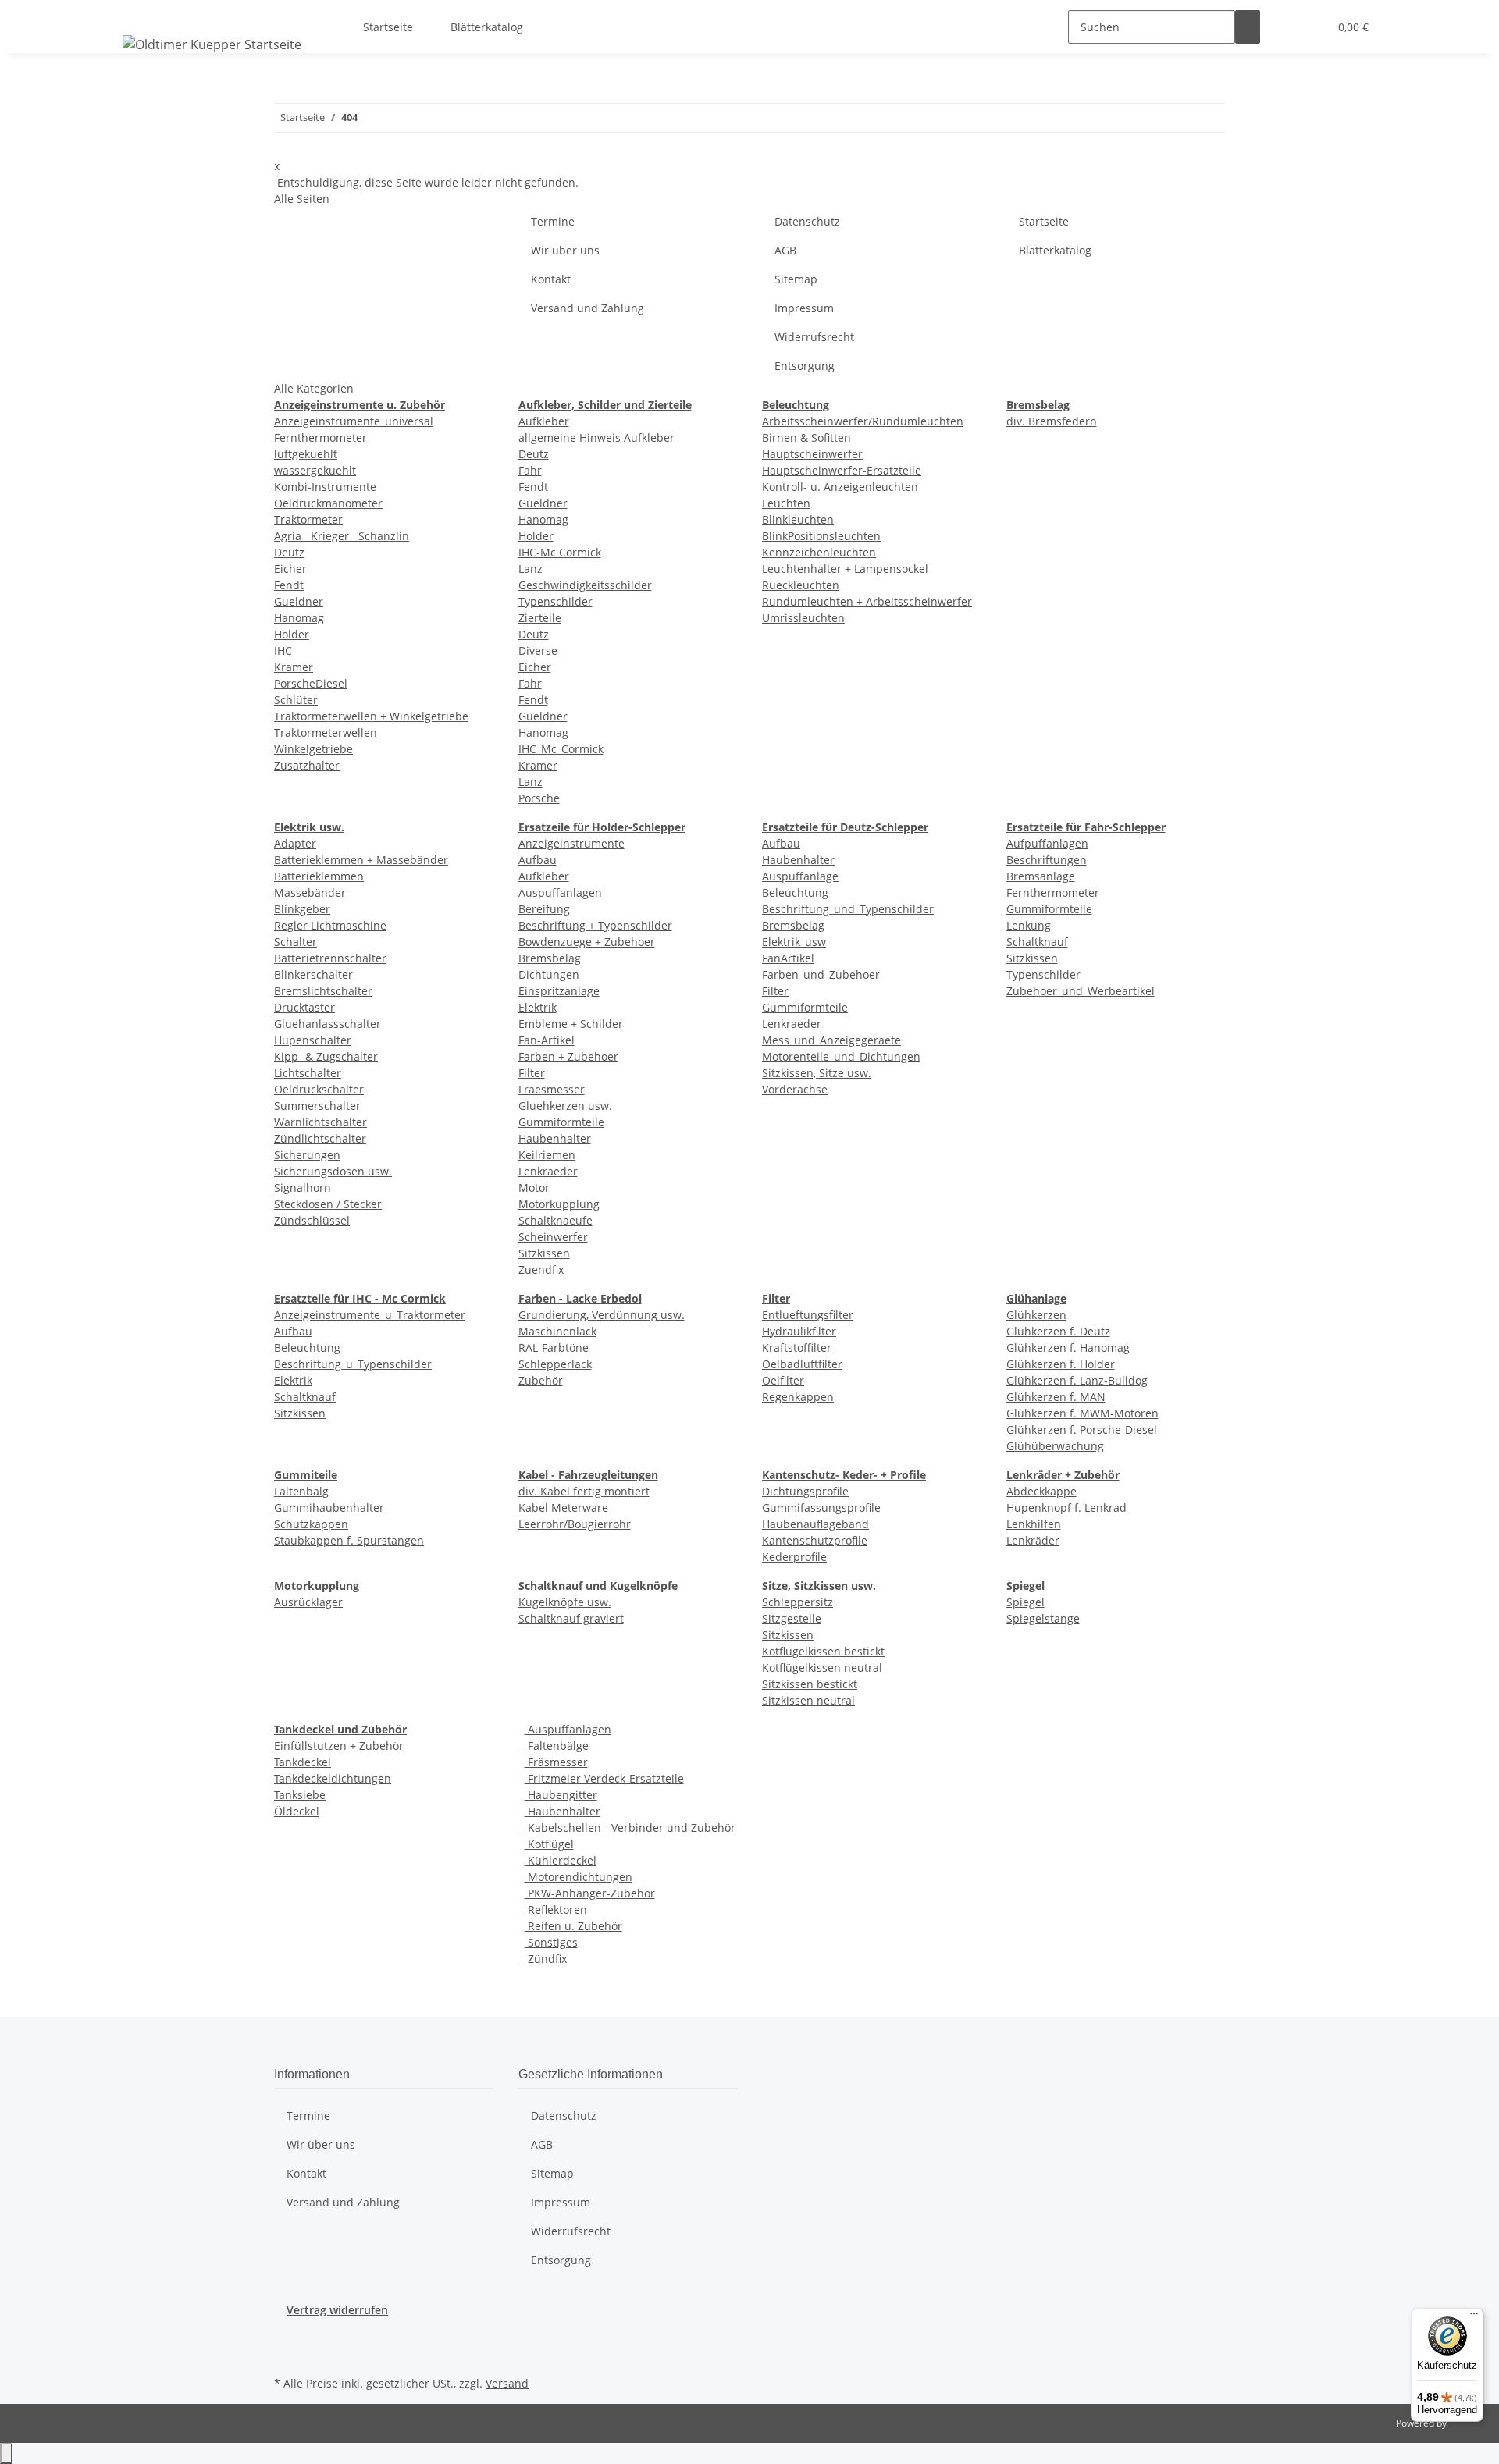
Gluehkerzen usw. (565, 1106)
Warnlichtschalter (320, 1122)
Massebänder (310, 892)
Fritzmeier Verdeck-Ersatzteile (604, 1778)
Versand (507, 2383)
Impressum (804, 308)
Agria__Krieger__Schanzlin (342, 536)
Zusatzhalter (307, 765)
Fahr (530, 470)
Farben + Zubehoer (568, 1056)
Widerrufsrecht (814, 337)
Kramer (294, 667)
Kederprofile (794, 1557)
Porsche (539, 798)
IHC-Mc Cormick (560, 552)
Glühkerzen (1036, 1315)
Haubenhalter (555, 1138)
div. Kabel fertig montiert (584, 1491)
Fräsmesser (556, 1762)
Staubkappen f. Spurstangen (349, 1540)
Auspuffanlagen (560, 892)
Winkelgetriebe (313, 749)
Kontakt (551, 279)
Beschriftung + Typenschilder (595, 925)
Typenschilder (555, 601)
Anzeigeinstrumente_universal (354, 421)
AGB (785, 250)
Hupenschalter (313, 1040)
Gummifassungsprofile (821, 1508)
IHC (283, 651)
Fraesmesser (552, 1089)
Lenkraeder (548, 1171)
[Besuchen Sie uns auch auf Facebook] (287, 2336)
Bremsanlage (1041, 876)
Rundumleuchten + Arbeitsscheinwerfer (867, 601)
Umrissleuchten (803, 618)
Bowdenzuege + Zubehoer (587, 942)
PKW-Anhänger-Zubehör (590, 1893)
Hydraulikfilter (799, 1331)
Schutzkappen (311, 1524)
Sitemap (796, 279)
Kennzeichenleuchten (819, 552)
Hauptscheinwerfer (812, 454)
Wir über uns (565, 250)
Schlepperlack (555, 1364)
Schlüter (296, 700)
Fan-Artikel (547, 1040)
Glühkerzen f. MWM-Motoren (1082, 1413)
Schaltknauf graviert (571, 1618)
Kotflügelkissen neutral (822, 1668)
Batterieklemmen (319, 876)
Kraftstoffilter (797, 1348)
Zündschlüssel (312, 1220)
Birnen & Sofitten (806, 437)
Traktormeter (308, 519)
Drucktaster (304, 1007)
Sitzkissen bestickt (810, 1684)
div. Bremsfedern (1052, 421)
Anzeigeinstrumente (571, 843)
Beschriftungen (1047, 860)
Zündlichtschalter (320, 1138)
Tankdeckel (303, 1762)
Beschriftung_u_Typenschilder (353, 1364)
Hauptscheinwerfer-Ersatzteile (842, 470)
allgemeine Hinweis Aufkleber (596, 437)
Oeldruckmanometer (328, 503)
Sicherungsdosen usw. (333, 1171)
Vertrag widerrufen (337, 2310)
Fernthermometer (320, 437)
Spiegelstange (1043, 1618)
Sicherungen (307, 1155)
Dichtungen (549, 974)
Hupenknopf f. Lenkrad (1066, 1508)
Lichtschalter (308, 1073)
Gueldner (299, 601)
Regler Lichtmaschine (330, 925)
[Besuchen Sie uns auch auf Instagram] (287, 2354)
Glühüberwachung (1055, 1446)
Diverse (538, 651)
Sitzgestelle (792, 1618)
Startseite (388, 27)
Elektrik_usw (794, 942)
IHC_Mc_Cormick (561, 749)
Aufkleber (544, 421)
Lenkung (1029, 925)
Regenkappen (798, 1397)
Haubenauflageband (815, 1524)
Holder (292, 634)
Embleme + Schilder (571, 1024)
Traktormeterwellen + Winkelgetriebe (371, 716)
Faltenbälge (557, 1746)
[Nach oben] (6, 2453)
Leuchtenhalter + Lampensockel (845, 569)
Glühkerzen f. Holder (1061, 1364)
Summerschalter (317, 1106)
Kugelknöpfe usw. (565, 1602)
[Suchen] (1248, 27)
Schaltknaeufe (555, 1220)
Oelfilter (783, 1380)
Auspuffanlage (800, 876)
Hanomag (299, 618)
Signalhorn (303, 1188)
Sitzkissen (544, 1253)
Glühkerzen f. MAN (1056, 1397)
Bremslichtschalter (323, 991)
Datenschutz (807, 221)
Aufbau (538, 860)
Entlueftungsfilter (808, 1315)
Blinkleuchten (798, 519)
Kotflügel (549, 1844)
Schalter (296, 942)
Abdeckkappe (1041, 1491)
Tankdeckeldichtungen (333, 1778)
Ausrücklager (308, 1602)
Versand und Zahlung (587, 308)
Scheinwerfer (553, 1237)
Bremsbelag (550, 958)
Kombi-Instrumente (325, 487)
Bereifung (544, 909)
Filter (532, 1073)
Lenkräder (1033, 1540)
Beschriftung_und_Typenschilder (848, 909)
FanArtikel (788, 958)
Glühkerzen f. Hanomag (1068, 1348)
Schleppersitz (798, 1602)
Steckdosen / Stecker (328, 1204)
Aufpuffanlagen (1047, 843)
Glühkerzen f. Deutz (1058, 1331)
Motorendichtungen (579, 1877)
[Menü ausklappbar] (137, 13)
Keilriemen (547, 1155)
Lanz (531, 569)
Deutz (289, 552)
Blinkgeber (302, 909)
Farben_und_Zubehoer (821, 974)
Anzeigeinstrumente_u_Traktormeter (370, 1315)
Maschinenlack (557, 1331)
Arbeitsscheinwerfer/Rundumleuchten (863, 421)
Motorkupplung (559, 1204)
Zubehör (541, 1380)
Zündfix (546, 1959)
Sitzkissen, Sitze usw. (817, 1073)
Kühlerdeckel (561, 1860)
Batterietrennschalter (330, 958)
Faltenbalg (301, 1491)
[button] (1285, 27)
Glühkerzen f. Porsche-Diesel (1082, 1429)
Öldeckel (297, 1811)
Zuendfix (541, 1269)
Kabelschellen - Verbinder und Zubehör (630, 1828)
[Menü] (1474, 2317)
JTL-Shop (1468, 2423)
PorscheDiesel (311, 683)
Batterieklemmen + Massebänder (361, 860)
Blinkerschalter (313, 974)
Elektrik (538, 1007)
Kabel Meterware (563, 1508)
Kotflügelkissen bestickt (823, 1651)
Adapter (295, 843)
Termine (553, 221)
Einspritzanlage (559, 991)
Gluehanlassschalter (328, 1024)
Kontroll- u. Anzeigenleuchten (840, 487)
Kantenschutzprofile (815, 1540)
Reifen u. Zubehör (573, 1926)
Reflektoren (556, 1909)
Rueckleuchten (801, 585)
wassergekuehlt (315, 470)
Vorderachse (795, 1089)
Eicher (290, 569)
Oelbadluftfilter (802, 1364)
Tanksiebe (300, 1795)
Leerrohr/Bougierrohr (575, 1524)
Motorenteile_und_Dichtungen (841, 1056)
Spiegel (1025, 1602)
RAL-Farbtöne (554, 1348)
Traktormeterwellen (326, 732)
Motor (534, 1188)
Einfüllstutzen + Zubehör (339, 1746)
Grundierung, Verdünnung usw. (602, 1315)
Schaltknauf (1037, 942)
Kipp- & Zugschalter (326, 1056)
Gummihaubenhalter (329, 1508)
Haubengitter (561, 1795)
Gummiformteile (561, 1122)
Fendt (289, 585)
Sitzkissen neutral (808, 1700)
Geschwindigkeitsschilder (585, 585)
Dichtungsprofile (805, 1491)
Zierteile (540, 618)
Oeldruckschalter (319, 1089)
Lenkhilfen (1034, 1524)
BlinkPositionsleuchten (821, 536)
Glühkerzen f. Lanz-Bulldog (1077, 1380)
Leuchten (786, 503)
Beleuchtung (795, 892)
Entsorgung (805, 366)
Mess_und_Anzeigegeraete (831, 1040)
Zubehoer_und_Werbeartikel (1081, 991)
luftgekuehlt (306, 454)
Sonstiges (551, 1942)
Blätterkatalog (487, 27)
